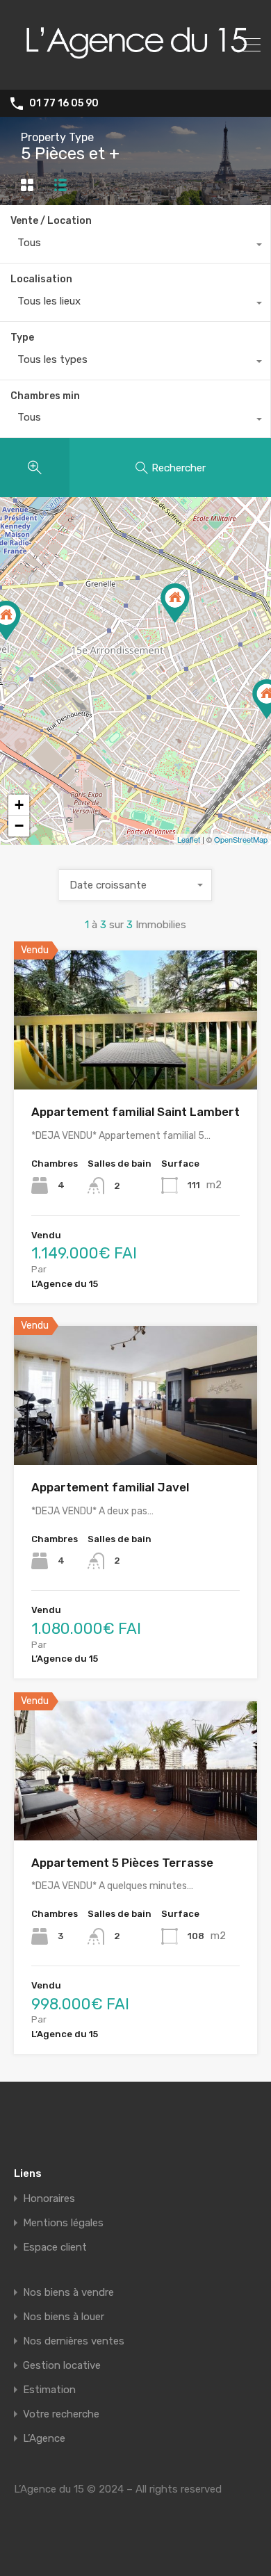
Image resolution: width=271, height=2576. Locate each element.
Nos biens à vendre (68, 2293)
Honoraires (49, 2199)
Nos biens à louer (64, 2317)
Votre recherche (61, 2414)
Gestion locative (62, 2366)
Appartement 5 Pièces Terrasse (122, 1863)
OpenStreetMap (241, 839)
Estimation (49, 2390)
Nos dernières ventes (74, 2341)
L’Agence (44, 2439)
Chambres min (45, 396)
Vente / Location (51, 221)
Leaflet (189, 839)
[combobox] (135, 246)
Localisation (41, 279)
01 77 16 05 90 (64, 104)
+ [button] (19, 805)
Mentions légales (63, 2223)
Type (22, 338)
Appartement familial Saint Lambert (135, 1112)
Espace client (55, 2247)
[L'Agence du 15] (135, 73)
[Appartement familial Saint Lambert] (175, 603)
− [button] (19, 826)
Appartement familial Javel (110, 1487)
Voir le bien (135, 1062)
